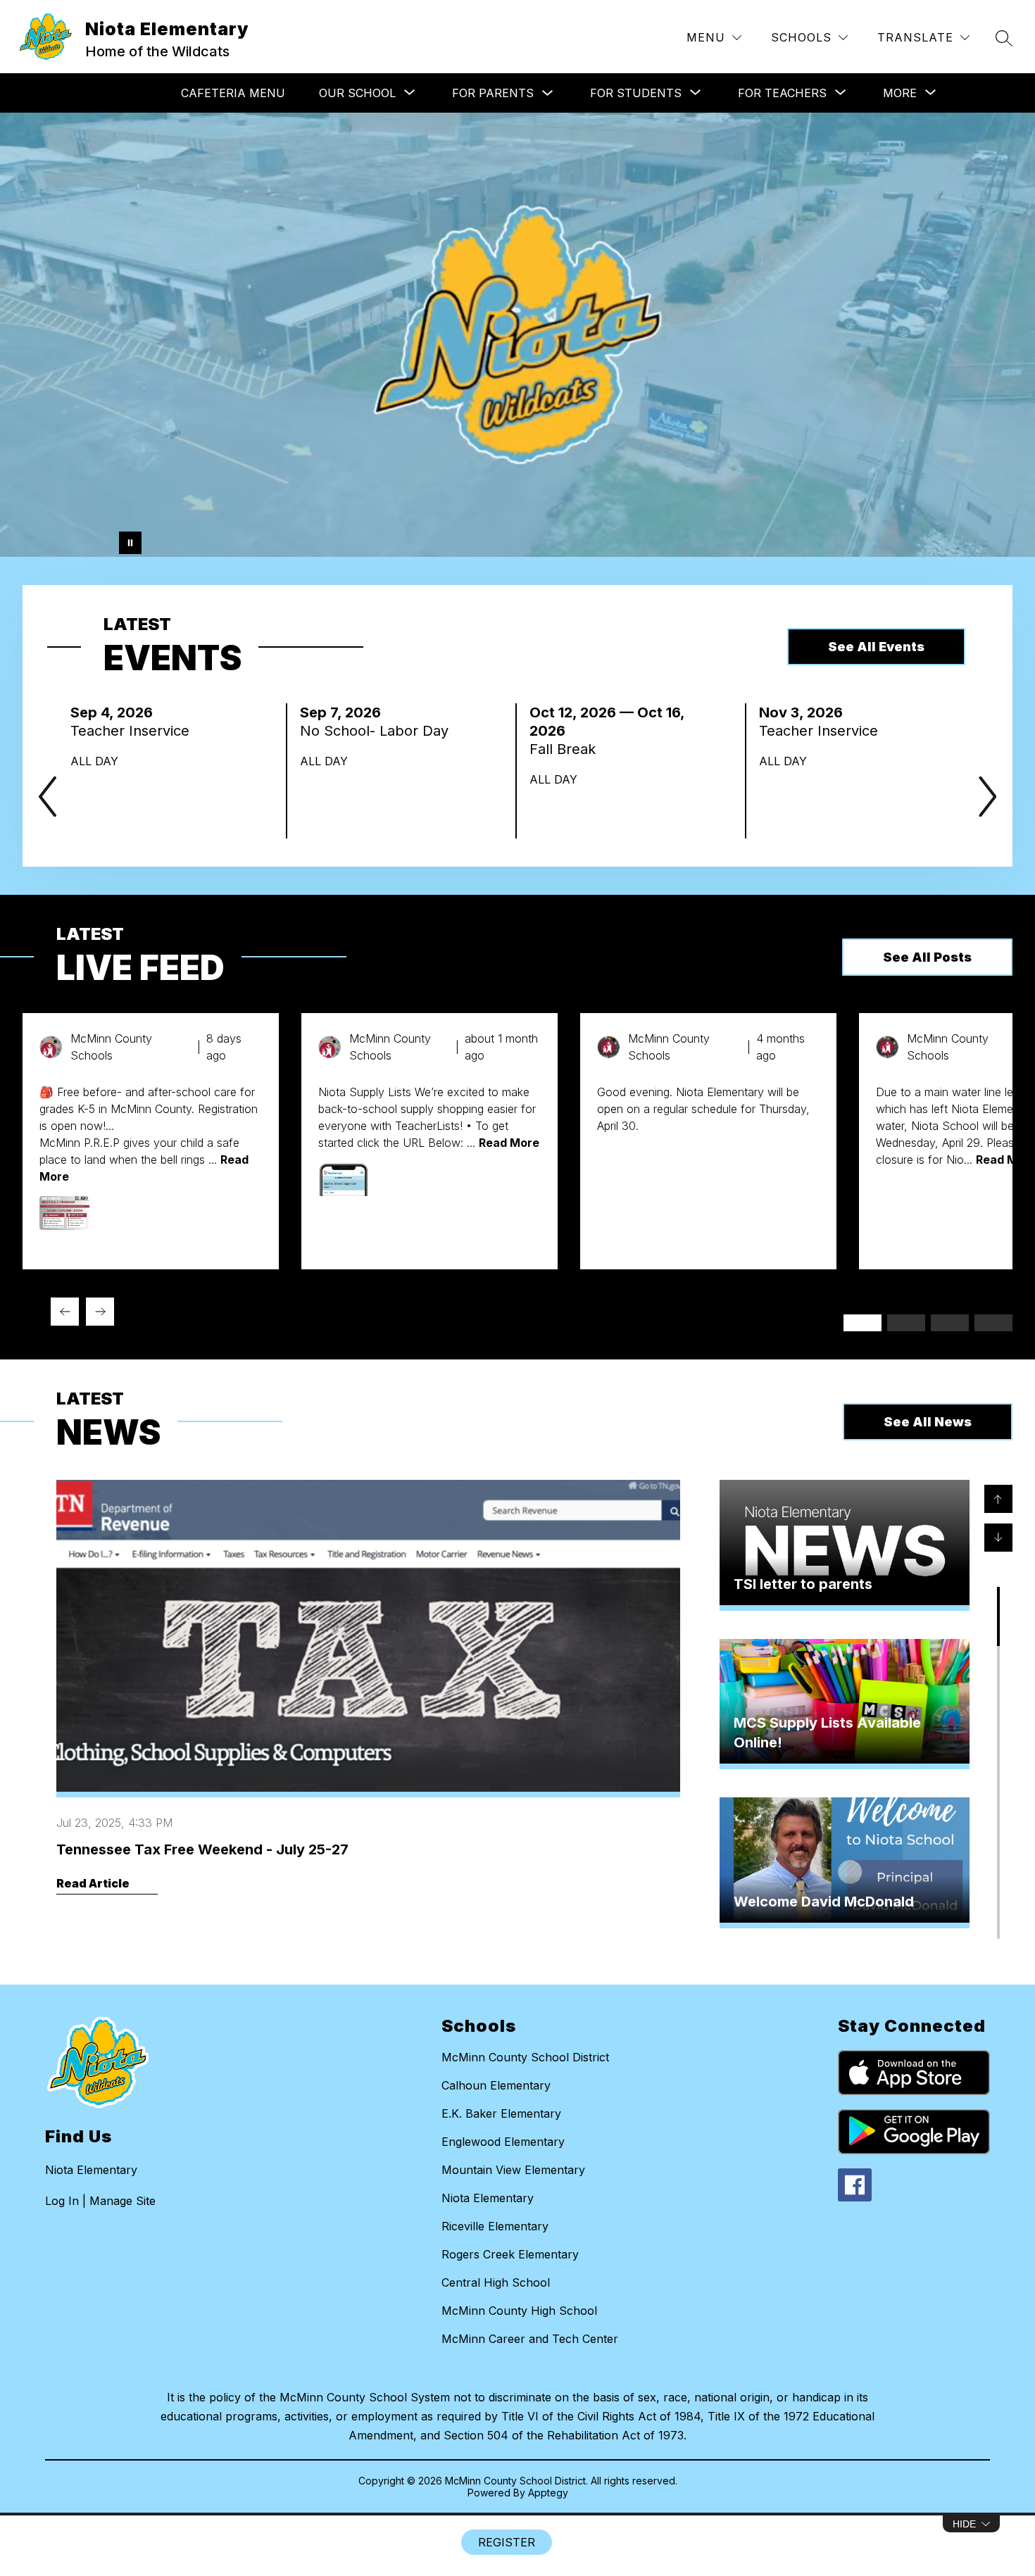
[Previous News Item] (998, 1499)
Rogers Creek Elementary (510, 2254)
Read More (509, 1143)
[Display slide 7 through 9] (950, 1323)
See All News (928, 1422)
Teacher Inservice (134, 731)
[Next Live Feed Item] (100, 1312)
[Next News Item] (998, 1538)
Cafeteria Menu (233, 93)
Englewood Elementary (503, 2142)
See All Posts (927, 957)
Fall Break (569, 749)
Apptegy (548, 2493)
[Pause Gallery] (130, 543)
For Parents (493, 93)
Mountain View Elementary (513, 2170)
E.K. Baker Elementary (501, 2113)
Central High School (496, 2282)
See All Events (876, 647)
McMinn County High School (519, 2311)
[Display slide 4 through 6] (906, 1323)
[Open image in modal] (65, 1213)
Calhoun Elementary (496, 2085)
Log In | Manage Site (100, 2201)
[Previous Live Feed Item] (65, 1312)
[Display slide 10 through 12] (993, 1323)
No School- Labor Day (378, 731)
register (507, 2542)
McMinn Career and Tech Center (530, 2339)
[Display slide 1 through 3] (862, 1323)
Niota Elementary (488, 2198)
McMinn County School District (525, 2057)
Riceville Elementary (495, 2226)
